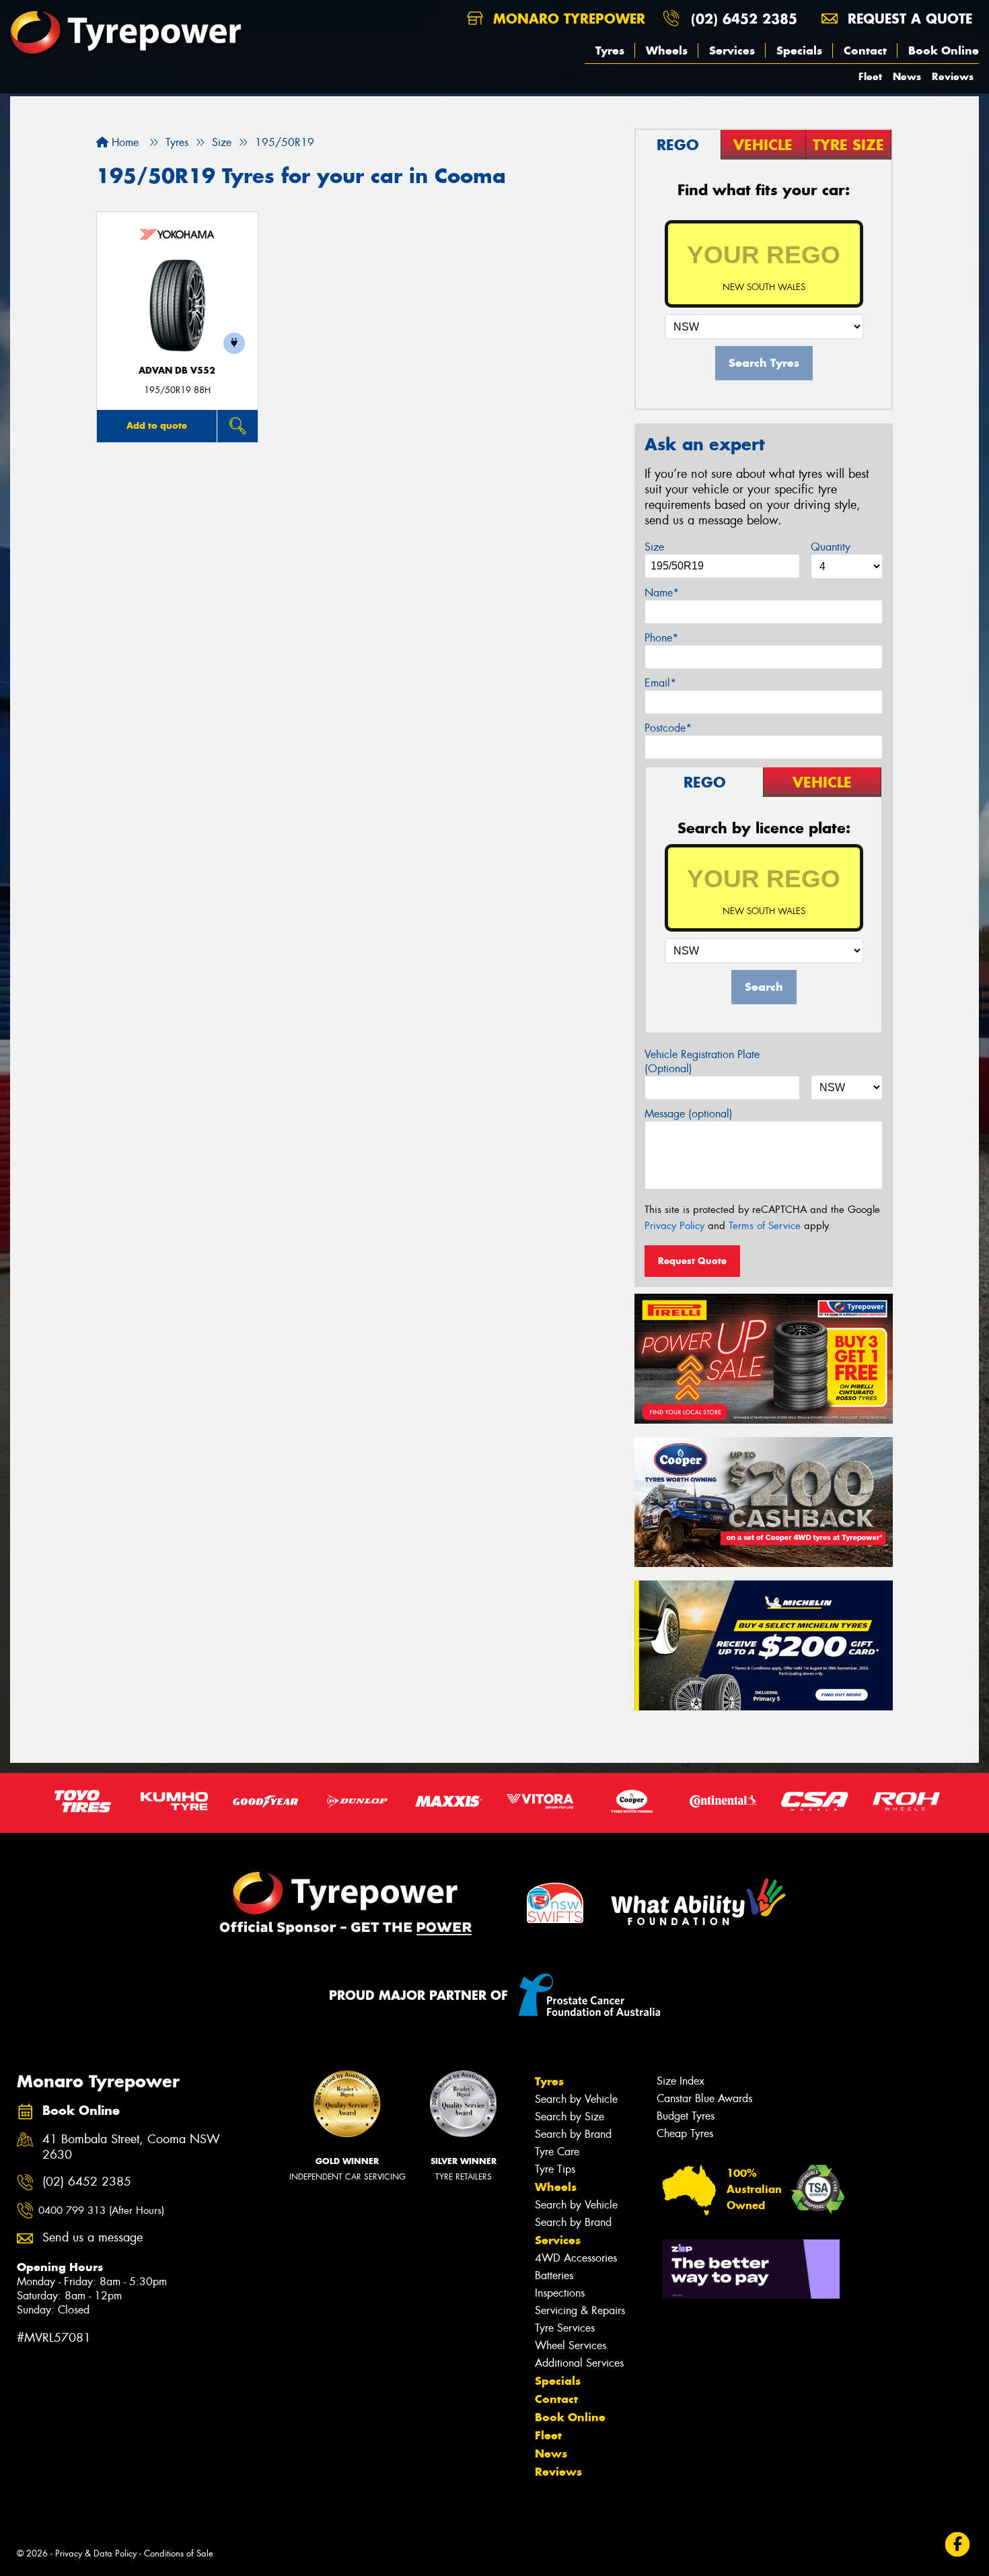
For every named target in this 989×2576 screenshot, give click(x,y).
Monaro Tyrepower (567, 19)
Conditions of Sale (179, 2553)
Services (732, 50)
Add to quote (157, 425)
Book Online (944, 50)
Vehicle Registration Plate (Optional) (702, 1061)
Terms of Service (765, 1226)
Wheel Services (571, 2345)
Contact (865, 50)
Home (123, 142)
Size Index (681, 2081)
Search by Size (570, 2117)
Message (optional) (689, 1114)
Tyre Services (565, 2328)
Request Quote (692, 1261)
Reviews (953, 76)
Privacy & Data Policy (96, 2553)
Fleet (870, 76)
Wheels (667, 50)
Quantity (831, 547)
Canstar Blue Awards (704, 2098)
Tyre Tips (555, 2169)
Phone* (661, 638)
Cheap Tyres (685, 2133)
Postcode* (668, 728)
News (907, 76)
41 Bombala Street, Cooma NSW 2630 (131, 2147)
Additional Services (579, 2363)
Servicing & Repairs (580, 2310)
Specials (799, 50)
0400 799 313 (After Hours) (101, 2211)
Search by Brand (573, 2134)
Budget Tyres (686, 2116)
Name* (662, 593)
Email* (660, 683)
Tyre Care (557, 2152)
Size (654, 547)
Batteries (554, 2275)
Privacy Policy (674, 1226)
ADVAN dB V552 (177, 371)
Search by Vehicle (576, 2099)
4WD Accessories (576, 2258)
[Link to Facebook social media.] (958, 2544)
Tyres (610, 50)
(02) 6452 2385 (744, 19)
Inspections (560, 2293)
